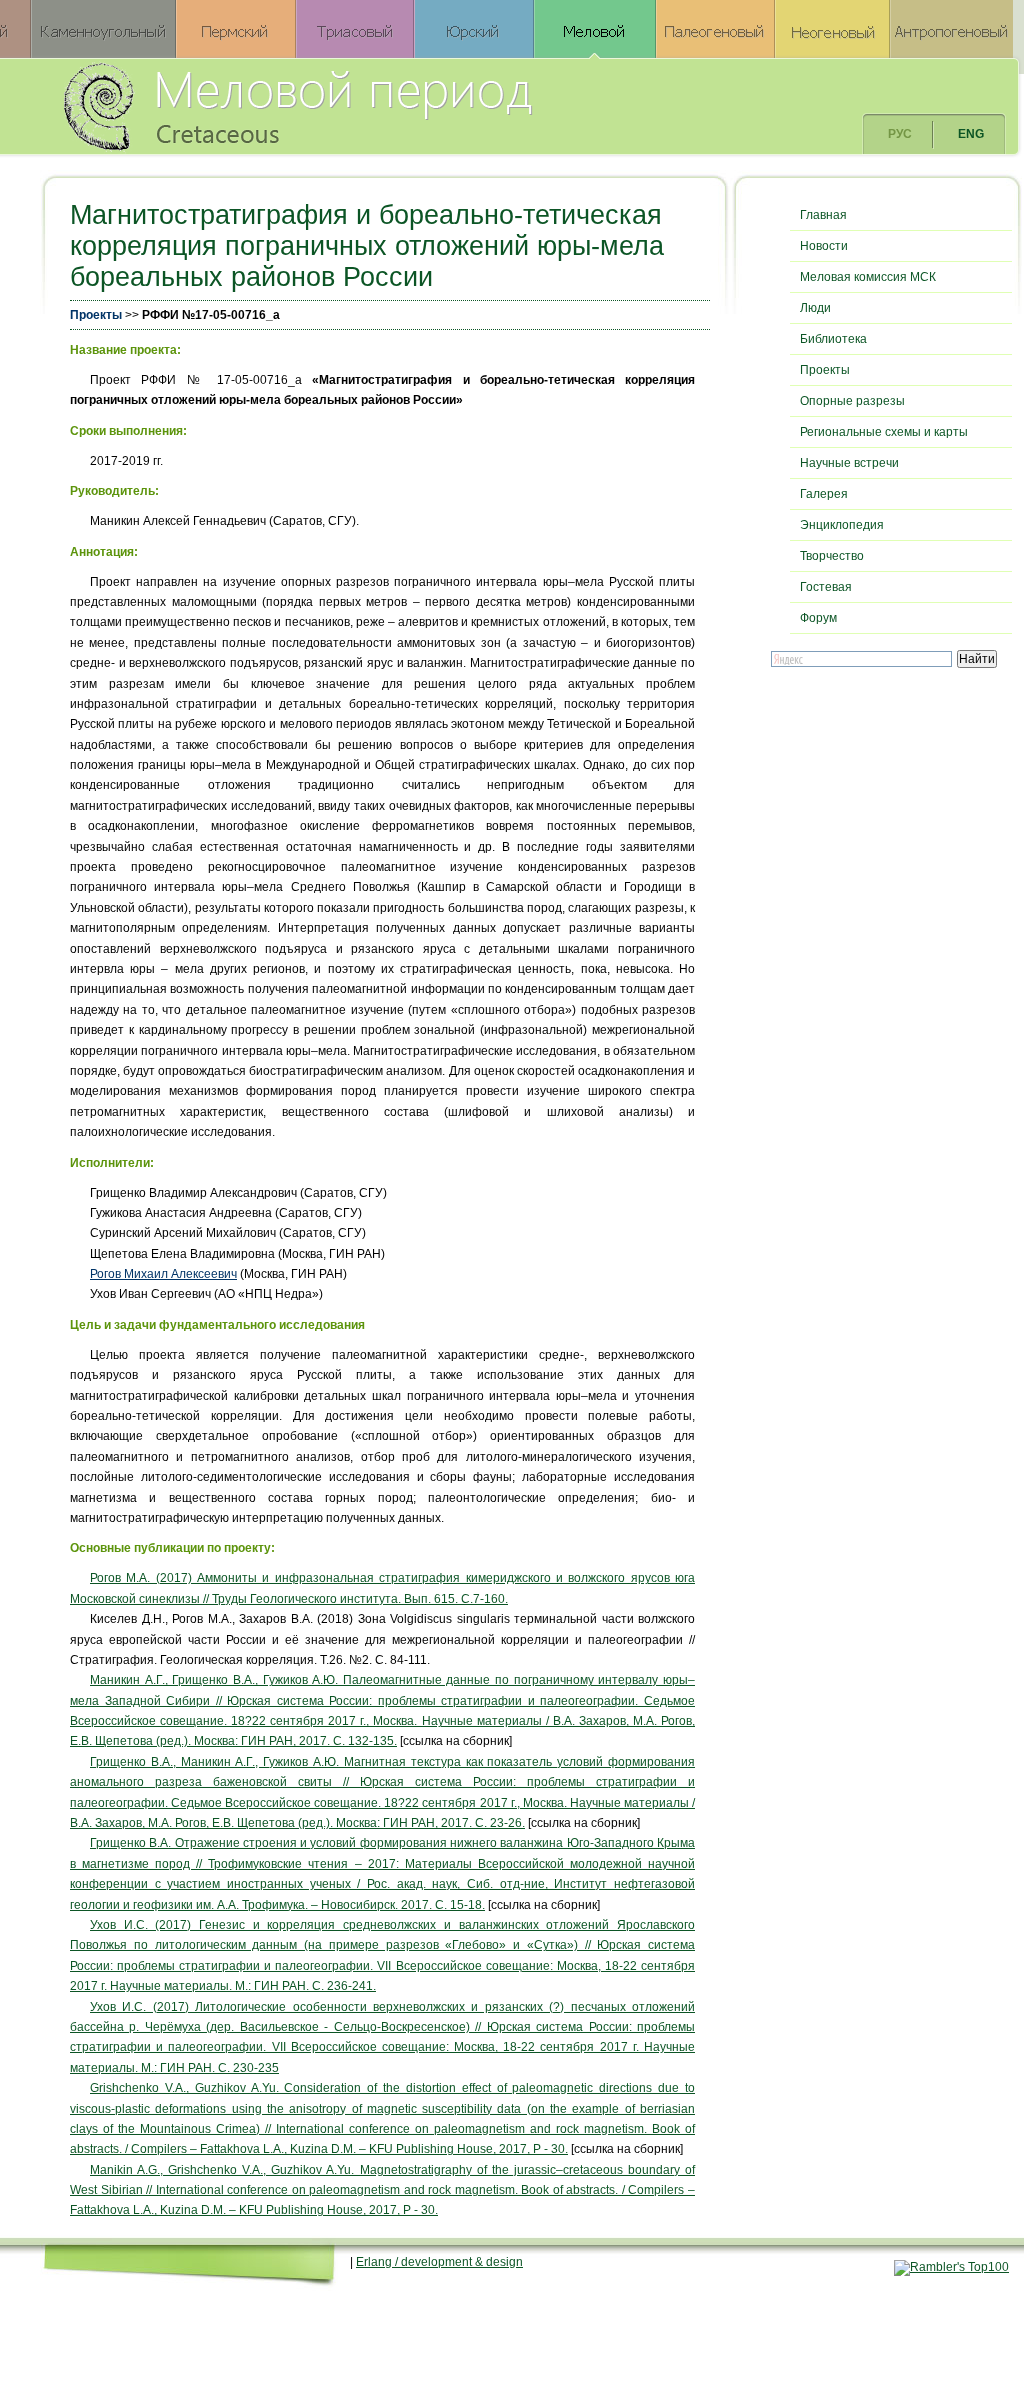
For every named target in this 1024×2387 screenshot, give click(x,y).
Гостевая (826, 587)
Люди (815, 308)
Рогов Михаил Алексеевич (163, 1274)
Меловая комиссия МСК (868, 277)
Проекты (96, 315)
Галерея (824, 494)
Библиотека (833, 339)
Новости (824, 246)
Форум (818, 618)
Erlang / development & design (439, 2262)
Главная (823, 215)
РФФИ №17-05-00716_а (211, 315)
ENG (971, 134)
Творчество (832, 556)
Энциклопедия (842, 525)
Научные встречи (849, 463)
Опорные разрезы (852, 401)
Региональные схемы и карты (884, 432)
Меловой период (408, 105)
